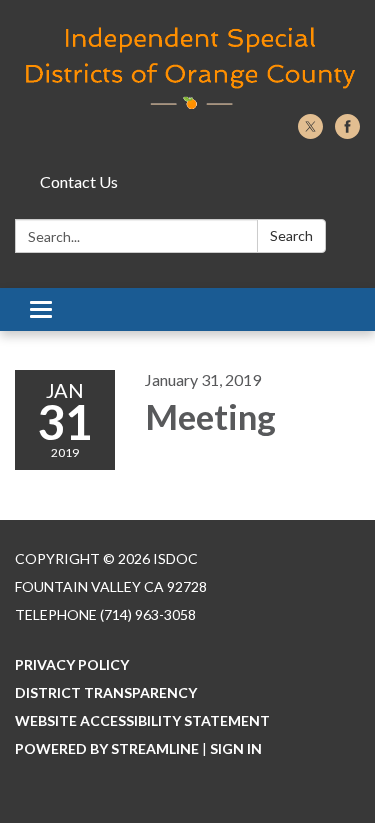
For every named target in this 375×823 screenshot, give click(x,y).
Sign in (236, 748)
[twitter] (310, 132)
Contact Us (79, 181)
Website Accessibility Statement (142, 720)
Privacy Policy (72, 664)
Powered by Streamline (107, 748)
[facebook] (347, 132)
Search (291, 235)
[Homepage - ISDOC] (187, 67)
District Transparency (106, 692)
